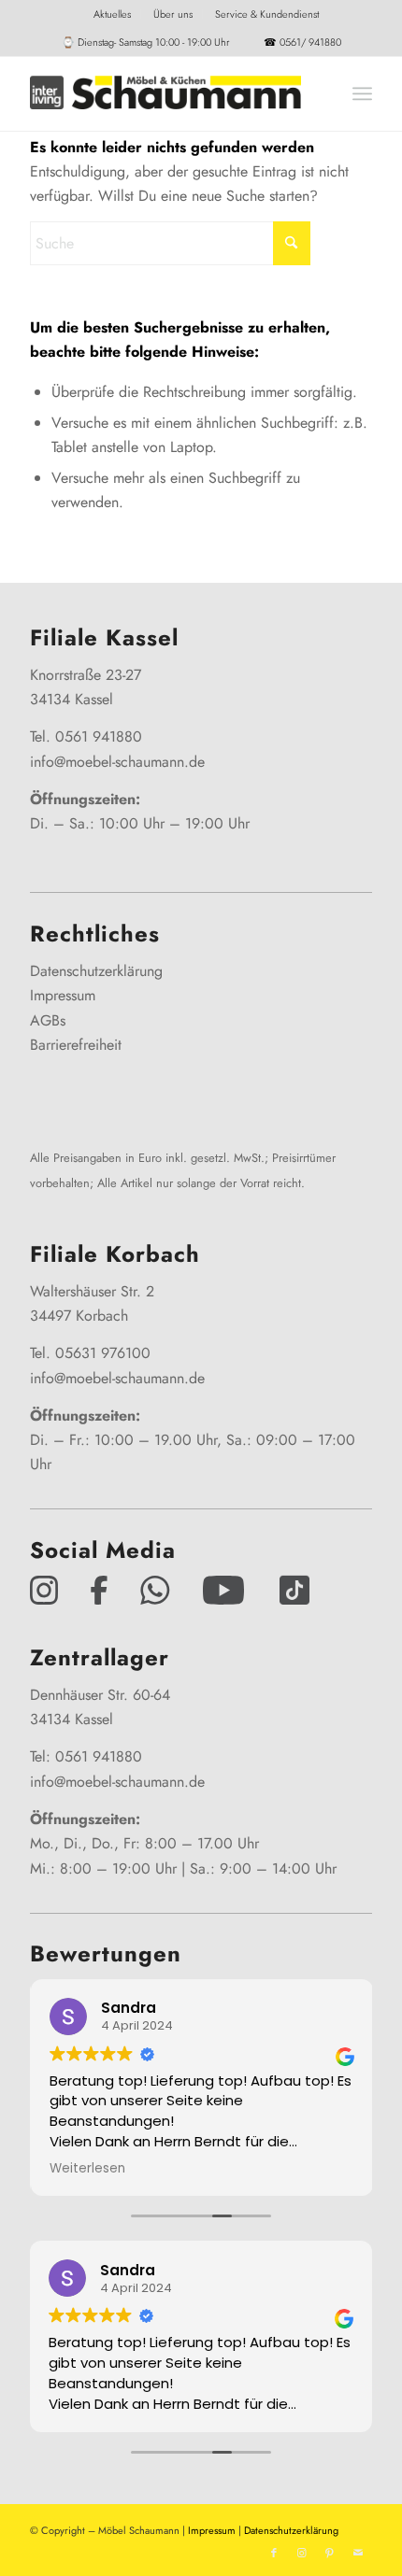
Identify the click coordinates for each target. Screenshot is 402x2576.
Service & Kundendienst (267, 14)
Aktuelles (112, 14)
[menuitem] (113, 14)
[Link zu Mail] (358, 2553)
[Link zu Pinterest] (330, 2553)
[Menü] (362, 93)
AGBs (48, 1020)
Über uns (173, 14)
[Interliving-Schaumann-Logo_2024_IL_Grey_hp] (166, 93)
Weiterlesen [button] (86, 2169)
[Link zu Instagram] (302, 2553)
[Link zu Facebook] (274, 2553)
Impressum (63, 995)
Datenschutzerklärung (96, 971)
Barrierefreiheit (76, 1045)
